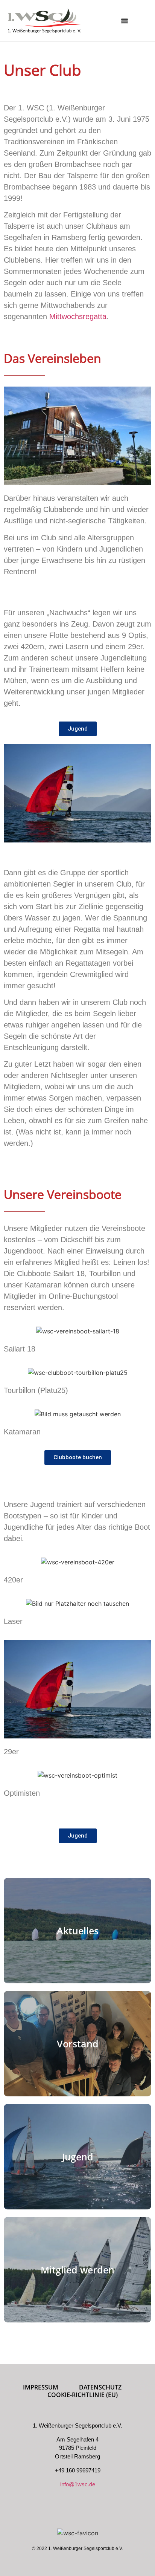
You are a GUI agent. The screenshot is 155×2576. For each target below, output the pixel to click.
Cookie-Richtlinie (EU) (83, 2395)
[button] (125, 21)
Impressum (41, 2387)
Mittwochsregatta (78, 316)
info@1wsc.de (78, 2484)
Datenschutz (100, 2387)
